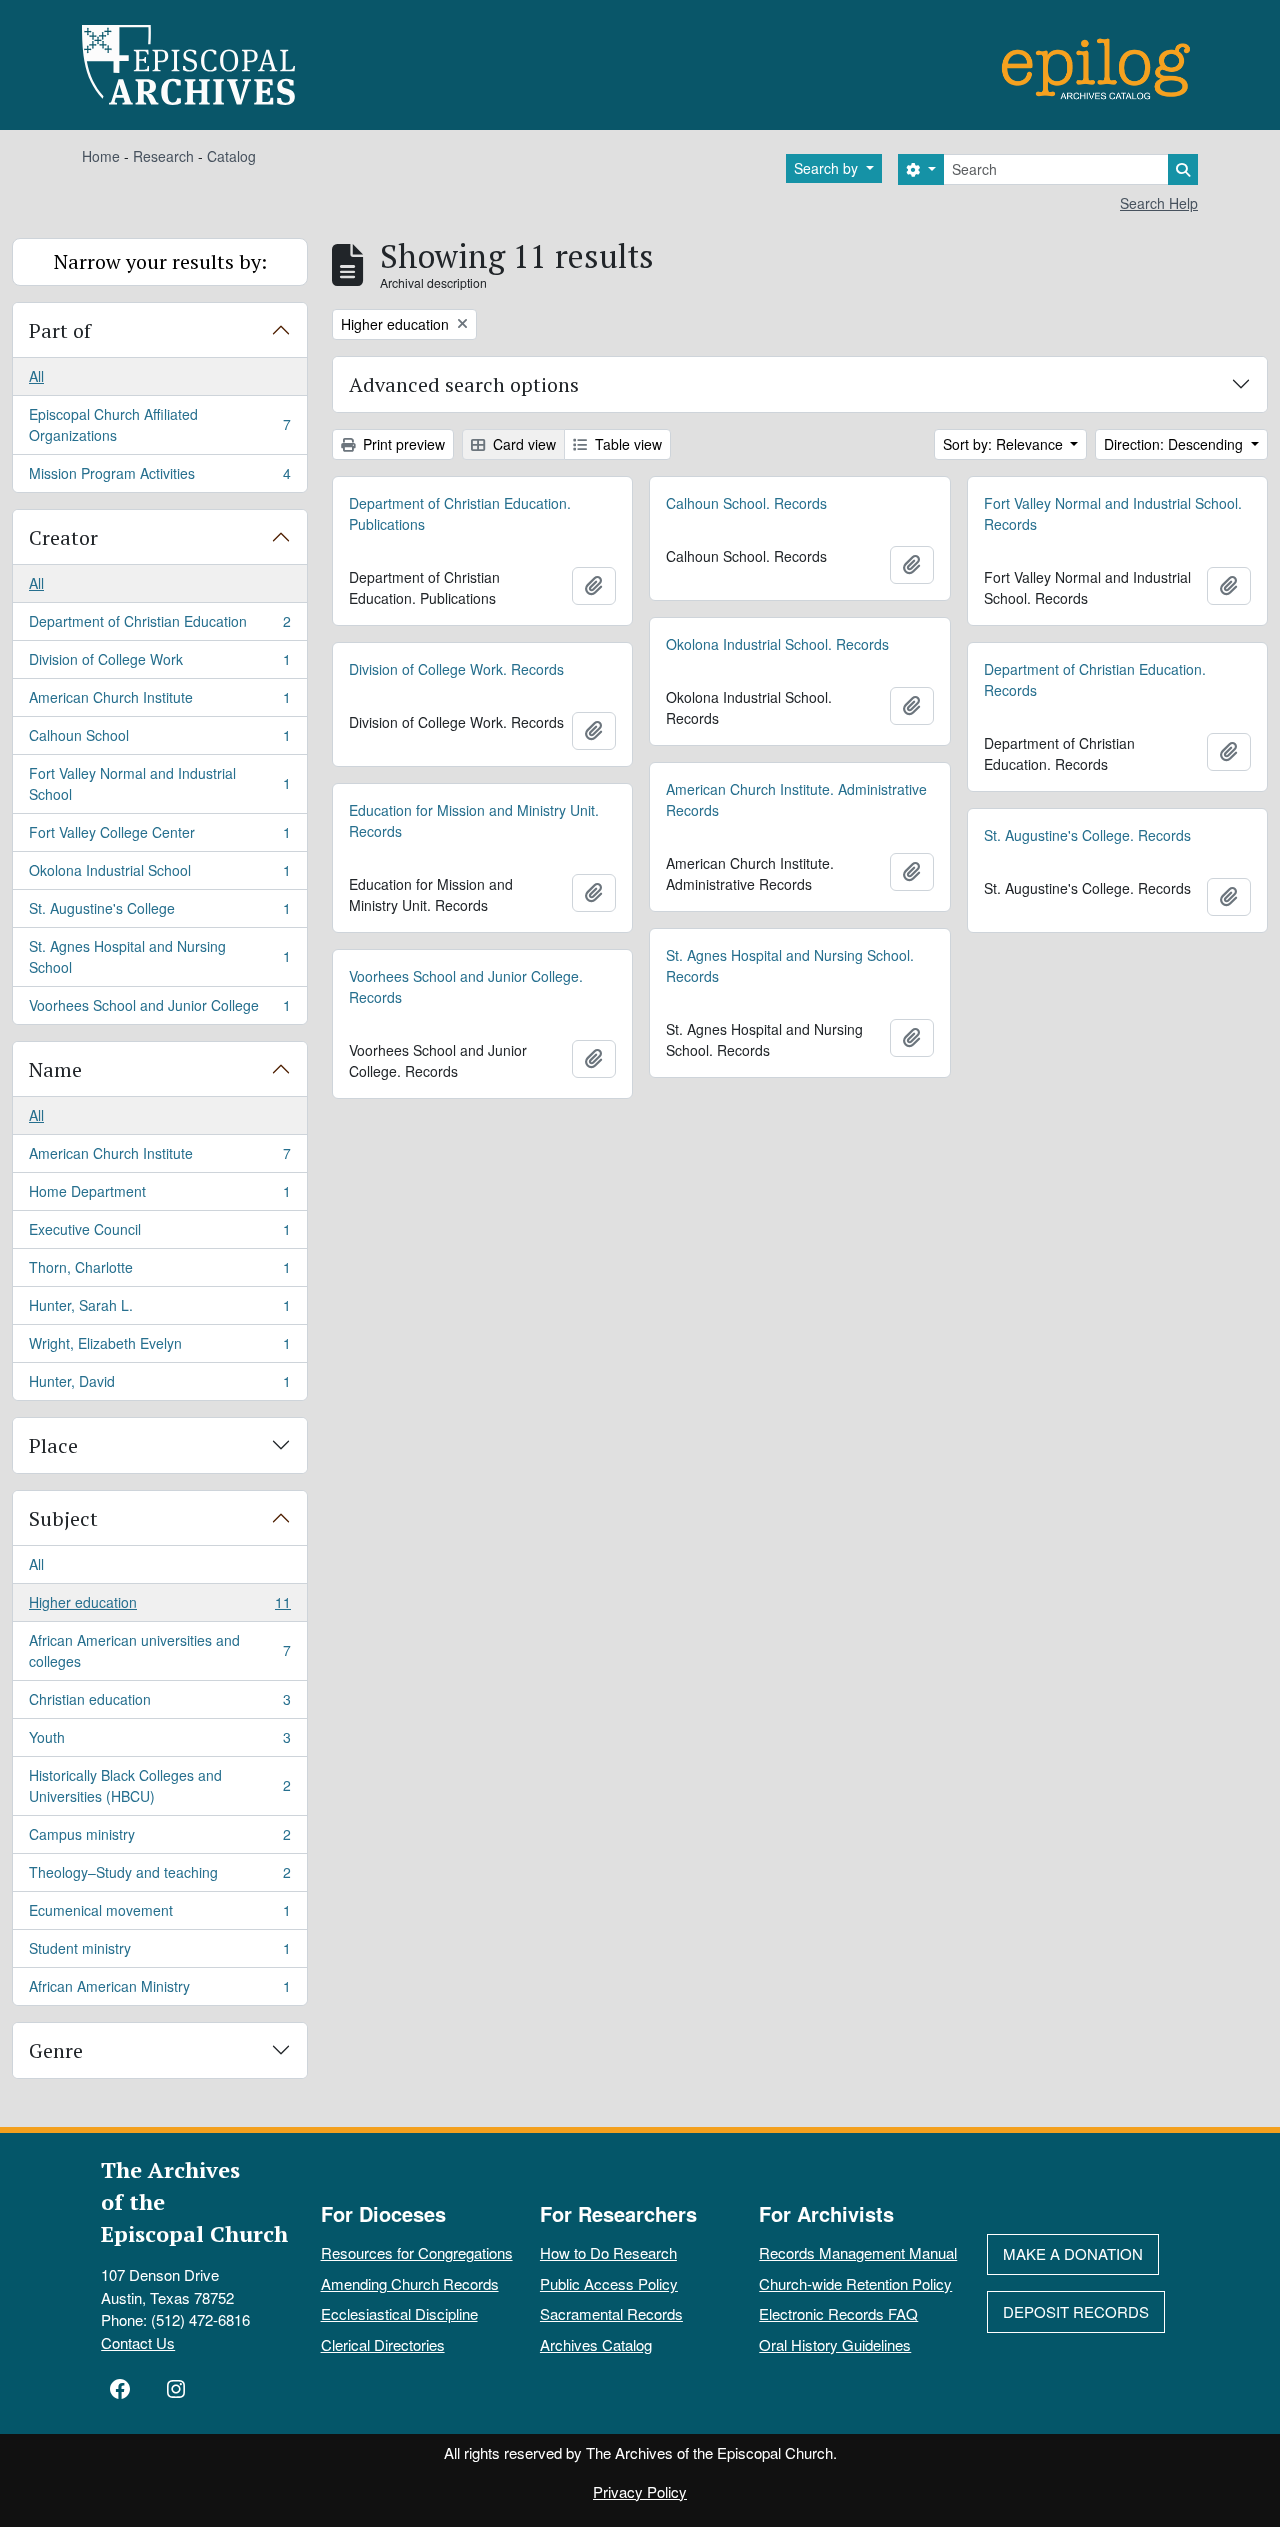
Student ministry (159, 1953)
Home (101, 156)
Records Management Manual (858, 2252)
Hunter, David (159, 1385)
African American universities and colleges (159, 1650)
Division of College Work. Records (456, 669)
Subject (63, 1518)
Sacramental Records (611, 2313)
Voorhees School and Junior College (159, 1009)
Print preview (402, 444)
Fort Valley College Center (159, 837)
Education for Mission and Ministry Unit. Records (474, 820)
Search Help (1159, 203)
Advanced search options (464, 384)
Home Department (159, 1196)
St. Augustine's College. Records (1087, 835)
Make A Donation (1073, 2253)
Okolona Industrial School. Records (777, 644)
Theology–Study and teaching (159, 1877)
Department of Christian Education (159, 626)
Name (55, 1069)
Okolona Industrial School (159, 875)
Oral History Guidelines (835, 2344)
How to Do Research (608, 2252)
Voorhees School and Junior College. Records (466, 986)
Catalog (231, 156)
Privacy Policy (640, 2491)
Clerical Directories (383, 2344)
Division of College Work (159, 664)
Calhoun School (159, 740)
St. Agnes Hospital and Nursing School (159, 956)
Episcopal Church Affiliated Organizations (159, 424)
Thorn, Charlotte (159, 1272)
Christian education (159, 1704)
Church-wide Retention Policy (855, 2283)
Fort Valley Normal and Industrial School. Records (1113, 513)
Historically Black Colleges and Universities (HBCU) (159, 1785)
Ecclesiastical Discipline (399, 2313)
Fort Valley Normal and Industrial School (159, 783)
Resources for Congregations (417, 2252)
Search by (828, 168)
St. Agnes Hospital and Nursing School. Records (790, 965)
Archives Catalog (596, 2344)
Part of (60, 330)
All (36, 376)
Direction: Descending (1175, 444)
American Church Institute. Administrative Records (796, 799)
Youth (159, 1742)
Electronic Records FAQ (838, 2313)
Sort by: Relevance (1005, 444)
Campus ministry (159, 1839)
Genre (56, 2050)
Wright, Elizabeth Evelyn (159, 1348)
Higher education (159, 1607)
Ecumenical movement (159, 1915)
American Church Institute (159, 702)
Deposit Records (1076, 2311)
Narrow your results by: (160, 261)
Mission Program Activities (159, 477)
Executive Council (159, 1234)
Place (53, 1445)
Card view (522, 444)
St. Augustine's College (159, 913)
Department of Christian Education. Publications (460, 513)
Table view (626, 444)
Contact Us (138, 2342)
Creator (63, 537)
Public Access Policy (609, 2283)
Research (163, 156)
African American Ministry (159, 1990)
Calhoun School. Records (746, 503)
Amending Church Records (410, 2283)
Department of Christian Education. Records (1095, 679)
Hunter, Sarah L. (159, 1310)
